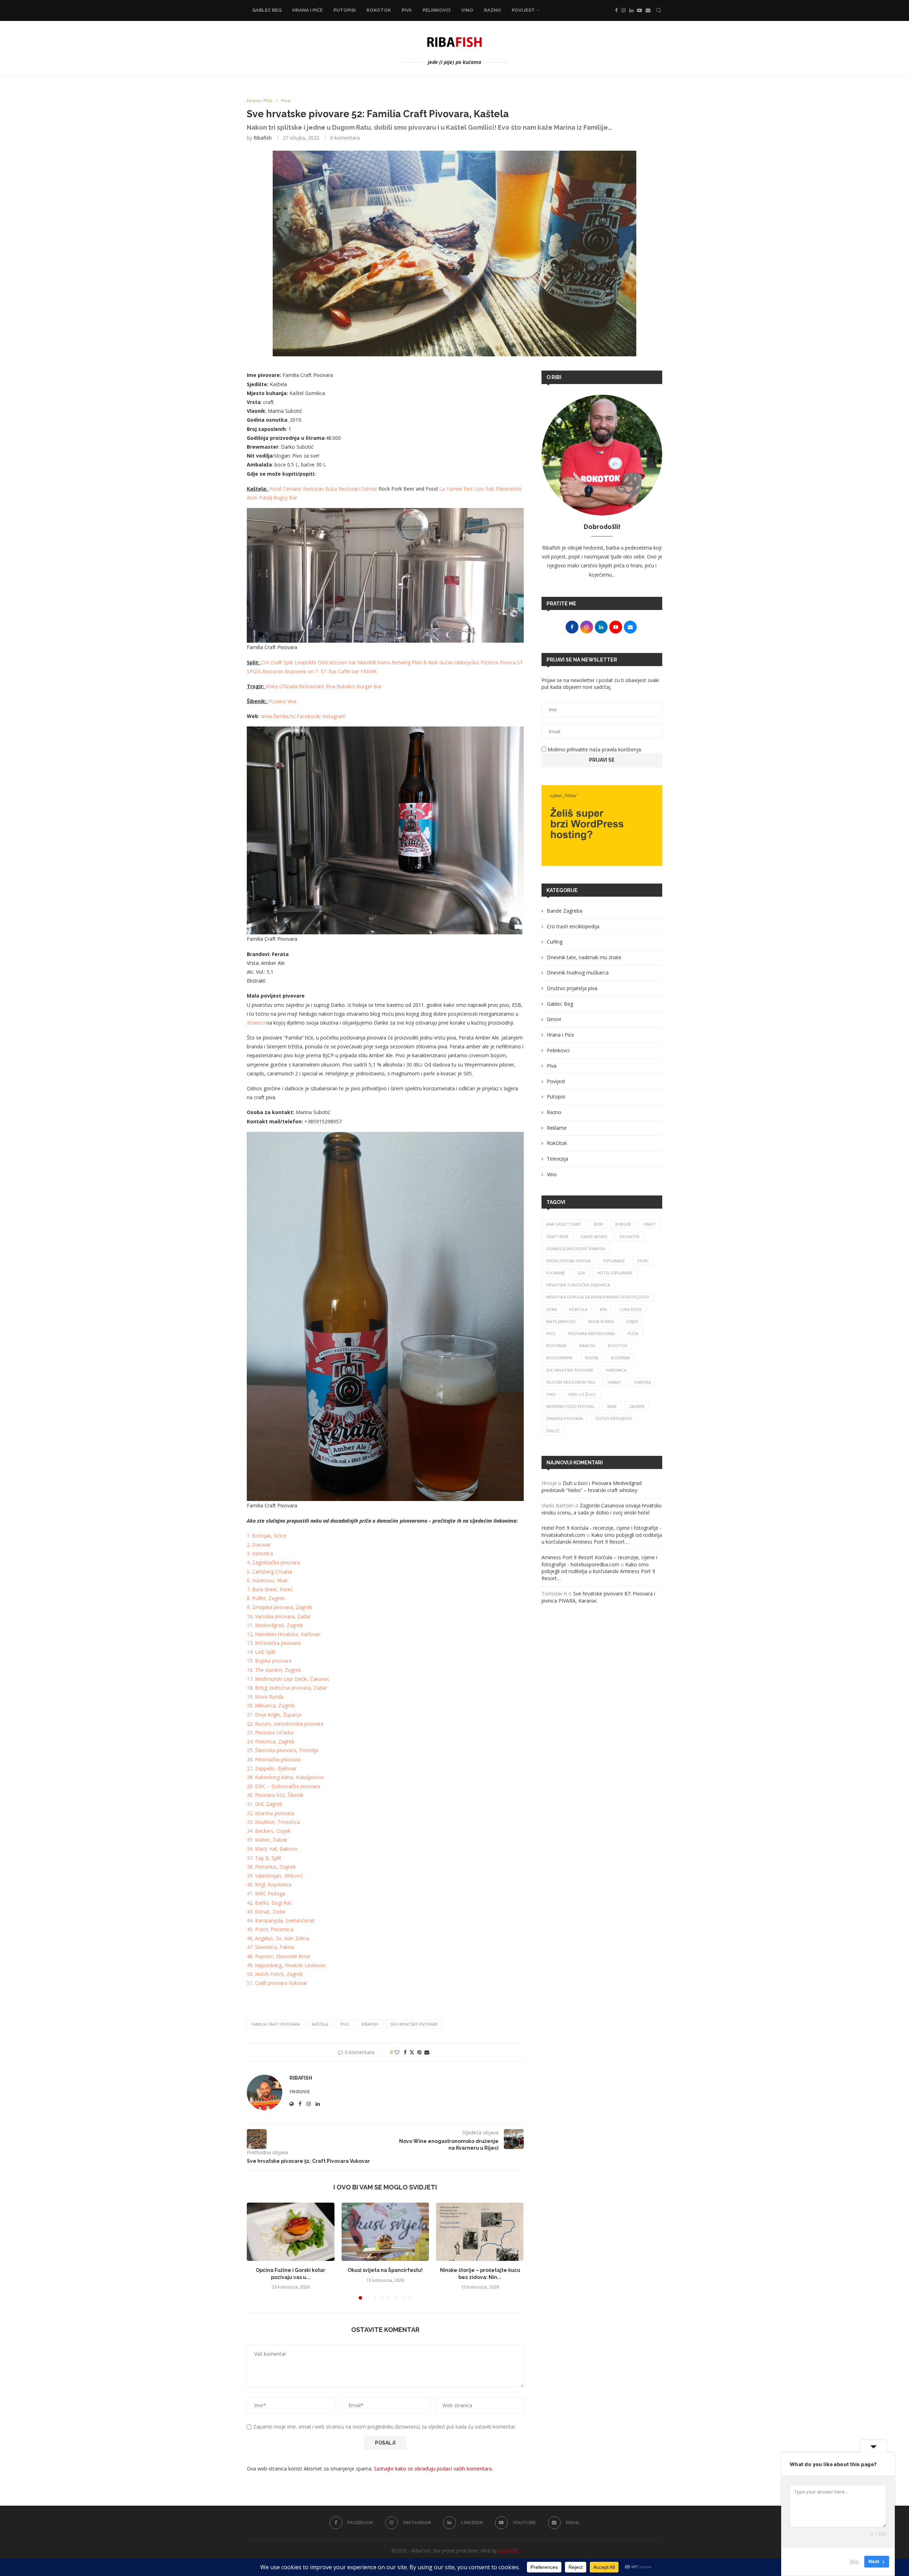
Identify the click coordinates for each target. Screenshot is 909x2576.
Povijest (523, 10)
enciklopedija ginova (568, 1261)
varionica (616, 1370)
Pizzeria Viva (282, 701)
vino (551, 1394)
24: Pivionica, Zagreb (271, 1741)
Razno (492, 10)
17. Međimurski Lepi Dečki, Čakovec (288, 1679)
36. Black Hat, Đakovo (272, 1849)
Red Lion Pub (479, 489)
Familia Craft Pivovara (276, 2024)
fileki (643, 1261)
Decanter (630, 1236)
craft (649, 1224)
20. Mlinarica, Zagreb (271, 1705)
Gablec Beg (267, 10)
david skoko (594, 1236)
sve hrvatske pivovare (414, 2024)
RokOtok (379, 10)
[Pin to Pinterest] (419, 2052)
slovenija (620, 1358)
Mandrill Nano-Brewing (384, 662)
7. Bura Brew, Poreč (270, 1589)
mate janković (561, 1321)
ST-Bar (329, 671)
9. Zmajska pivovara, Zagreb (279, 1607)
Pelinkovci (437, 10)
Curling (555, 942)
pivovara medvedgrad (591, 1333)
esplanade (614, 1261)
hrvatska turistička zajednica (578, 1285)
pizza (633, 1333)
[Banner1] (602, 825)
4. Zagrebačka (263, 1562)
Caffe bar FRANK (357, 671)
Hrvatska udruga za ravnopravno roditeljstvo (598, 1297)
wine (612, 1406)
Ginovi (554, 1019)
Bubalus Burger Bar (359, 686)
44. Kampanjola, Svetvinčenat (281, 1920)
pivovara (290, 1562)
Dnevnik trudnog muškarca (578, 973)
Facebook (308, 716)
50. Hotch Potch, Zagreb (275, 1974)
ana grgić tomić (564, 1224)
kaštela (320, 2024)
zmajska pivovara (565, 1418)
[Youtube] (639, 10)
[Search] (659, 10)
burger (623, 1224)
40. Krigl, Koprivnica (269, 1884)
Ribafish (263, 138)
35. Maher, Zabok (267, 1840)
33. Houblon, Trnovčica (273, 1822)
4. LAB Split (263, 1652)
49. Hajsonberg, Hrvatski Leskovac (286, 1965)
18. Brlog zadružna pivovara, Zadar (287, 1688)
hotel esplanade (615, 1273)
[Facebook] (616, 10)
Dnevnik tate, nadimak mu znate (584, 957)
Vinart (614, 1382)
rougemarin (559, 1358)
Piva (407, 10)
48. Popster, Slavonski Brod (278, 1956)
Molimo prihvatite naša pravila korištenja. (594, 749)
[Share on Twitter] (412, 2052)
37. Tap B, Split (264, 1858)
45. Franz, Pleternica (270, 1929)
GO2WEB (508, 2551)
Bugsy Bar (285, 498)
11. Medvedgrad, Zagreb (275, 1625)
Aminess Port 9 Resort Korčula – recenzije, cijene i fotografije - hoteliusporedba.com (599, 1561)
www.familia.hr (277, 716)
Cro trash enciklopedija (573, 926)
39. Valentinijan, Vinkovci (275, 1876)
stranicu (256, 1023)
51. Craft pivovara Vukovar (277, 1983)
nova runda (601, 1321)
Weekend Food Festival (570, 1406)
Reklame (557, 1128)
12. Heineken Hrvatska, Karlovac (284, 1634)
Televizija (557, 1159)
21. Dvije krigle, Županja (274, 1715)
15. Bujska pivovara (269, 1661)
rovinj (591, 1358)
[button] (256, 2251)
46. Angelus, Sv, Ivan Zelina (278, 1938)
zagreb (637, 1406)
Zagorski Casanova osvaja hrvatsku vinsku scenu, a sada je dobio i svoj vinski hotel (602, 1509)
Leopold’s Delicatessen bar (325, 662)
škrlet (553, 1431)
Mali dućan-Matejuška (454, 662)
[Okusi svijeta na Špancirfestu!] (385, 2232)
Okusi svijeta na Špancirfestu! (385, 2270)
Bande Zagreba (565, 911)
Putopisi (345, 10)
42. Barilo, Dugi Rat (269, 1903)
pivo (345, 2024)
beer (598, 1224)
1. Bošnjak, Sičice (267, 1536)
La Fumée (451, 489)
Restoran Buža (320, 489)
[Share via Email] (427, 2052)
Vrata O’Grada (282, 686)
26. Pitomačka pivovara (274, 1759)
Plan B (419, 662)
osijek (632, 1321)
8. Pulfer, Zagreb (266, 1598)
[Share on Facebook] (405, 2052)
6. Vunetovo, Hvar (267, 1580)
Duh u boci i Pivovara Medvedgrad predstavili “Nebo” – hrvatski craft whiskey (592, 1487)
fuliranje (556, 1273)
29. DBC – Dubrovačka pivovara (283, 1786)
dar (307, 1616)
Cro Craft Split (277, 662)
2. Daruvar (259, 1544)
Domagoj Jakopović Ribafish (576, 1249)
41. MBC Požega (266, 1893)
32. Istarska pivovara (270, 1813)
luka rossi (631, 1309)
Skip (854, 2561)
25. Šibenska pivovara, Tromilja (282, 1750)
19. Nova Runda (265, 1697)
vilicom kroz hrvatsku (571, 1382)
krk (603, 1309)
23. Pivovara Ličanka (270, 1732)
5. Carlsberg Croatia (269, 1571)
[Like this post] (397, 2052)
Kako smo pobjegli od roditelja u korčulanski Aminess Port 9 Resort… (602, 1538)
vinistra (642, 1382)
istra (551, 1309)
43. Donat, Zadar (266, 1911)
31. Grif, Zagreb (265, 1804)
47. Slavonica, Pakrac (271, 1947)
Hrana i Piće (307, 10)
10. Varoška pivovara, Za (275, 1616)
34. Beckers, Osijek (269, 1831)
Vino (467, 10)
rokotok (618, 1346)
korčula (578, 1309)
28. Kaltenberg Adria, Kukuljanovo (285, 1777)
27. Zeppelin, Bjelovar (272, 1768)
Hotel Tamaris (285, 489)
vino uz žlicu (582, 1394)
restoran (556, 1346)
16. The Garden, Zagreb (274, 1670)
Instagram (334, 716)
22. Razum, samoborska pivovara (285, 1724)
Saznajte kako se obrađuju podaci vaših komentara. (433, 2469)
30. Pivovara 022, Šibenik (275, 1795)
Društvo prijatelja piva (572, 988)
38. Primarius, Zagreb (271, 1867)
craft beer (557, 1236)
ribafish (370, 2024)
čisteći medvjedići (614, 1418)
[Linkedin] (631, 10)
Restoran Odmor (358, 489)
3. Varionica (260, 1553)
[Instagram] (624, 10)
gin (581, 1273)
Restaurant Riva (317, 686)
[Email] (648, 10)
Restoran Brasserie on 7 (291, 671)
